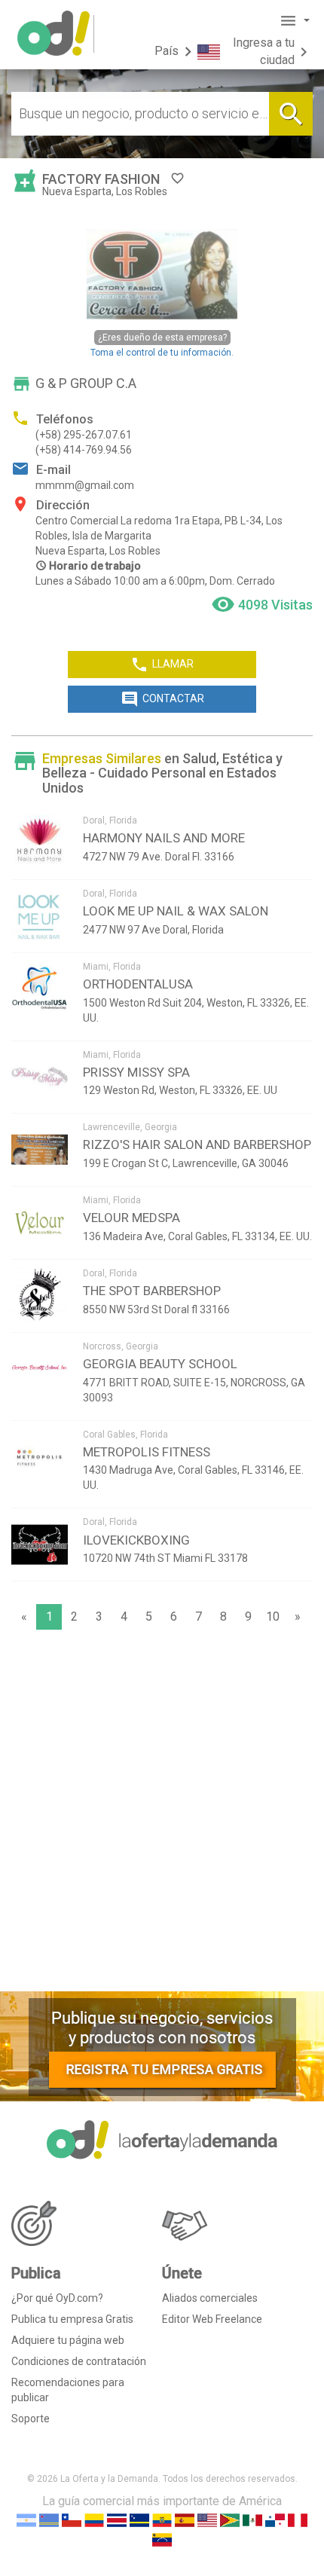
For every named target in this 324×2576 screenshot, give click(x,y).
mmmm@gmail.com (85, 485)
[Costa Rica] (117, 2520)
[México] (252, 2520)
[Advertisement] (162, 1814)
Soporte (31, 2419)
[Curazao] (139, 2520)
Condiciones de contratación (79, 2361)
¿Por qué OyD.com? (57, 2298)
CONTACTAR (162, 699)
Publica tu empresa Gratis (72, 2319)
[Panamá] (275, 2520)
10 (273, 1616)
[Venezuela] (162, 2539)
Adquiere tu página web (68, 2340)
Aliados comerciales (210, 2298)
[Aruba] (49, 2520)
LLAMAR (162, 665)
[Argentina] (26, 2520)
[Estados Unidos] (207, 2520)
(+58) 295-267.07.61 (84, 435)
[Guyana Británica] (230, 2520)
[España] (185, 2520)
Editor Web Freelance (212, 2319)
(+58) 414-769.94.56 (84, 450)
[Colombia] (94, 2520)
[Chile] (72, 2520)
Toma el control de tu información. (162, 345)
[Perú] (298, 2520)
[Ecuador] (162, 2520)
